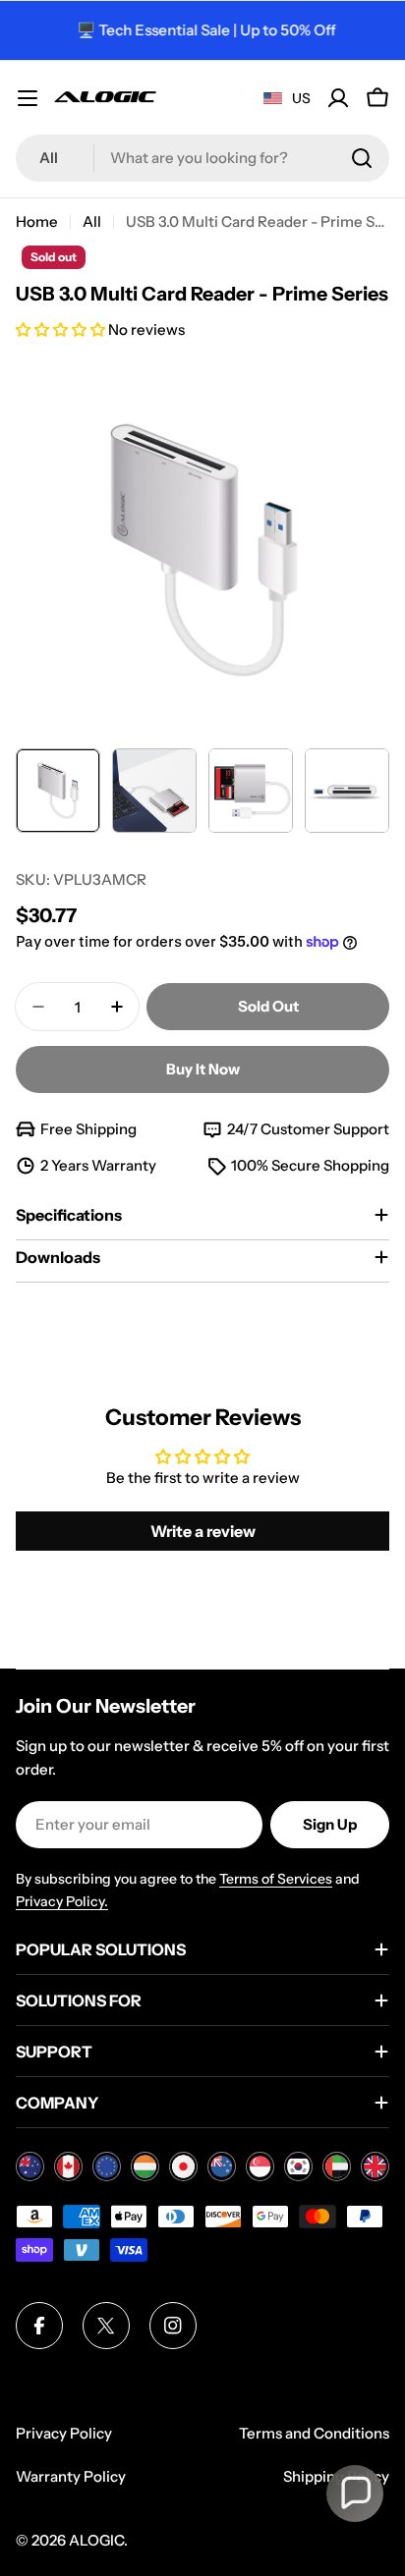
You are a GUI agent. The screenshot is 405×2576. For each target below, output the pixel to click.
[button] (62, 329)
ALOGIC (96, 2540)
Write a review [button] (203, 1531)
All (92, 221)
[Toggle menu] (28, 98)
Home (37, 221)
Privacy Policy (64, 2433)
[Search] (362, 158)
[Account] (338, 98)
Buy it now (203, 1069)
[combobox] (202, 158)
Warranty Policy (71, 2476)
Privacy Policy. (62, 1901)
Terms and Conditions (314, 2433)
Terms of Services (276, 1879)
